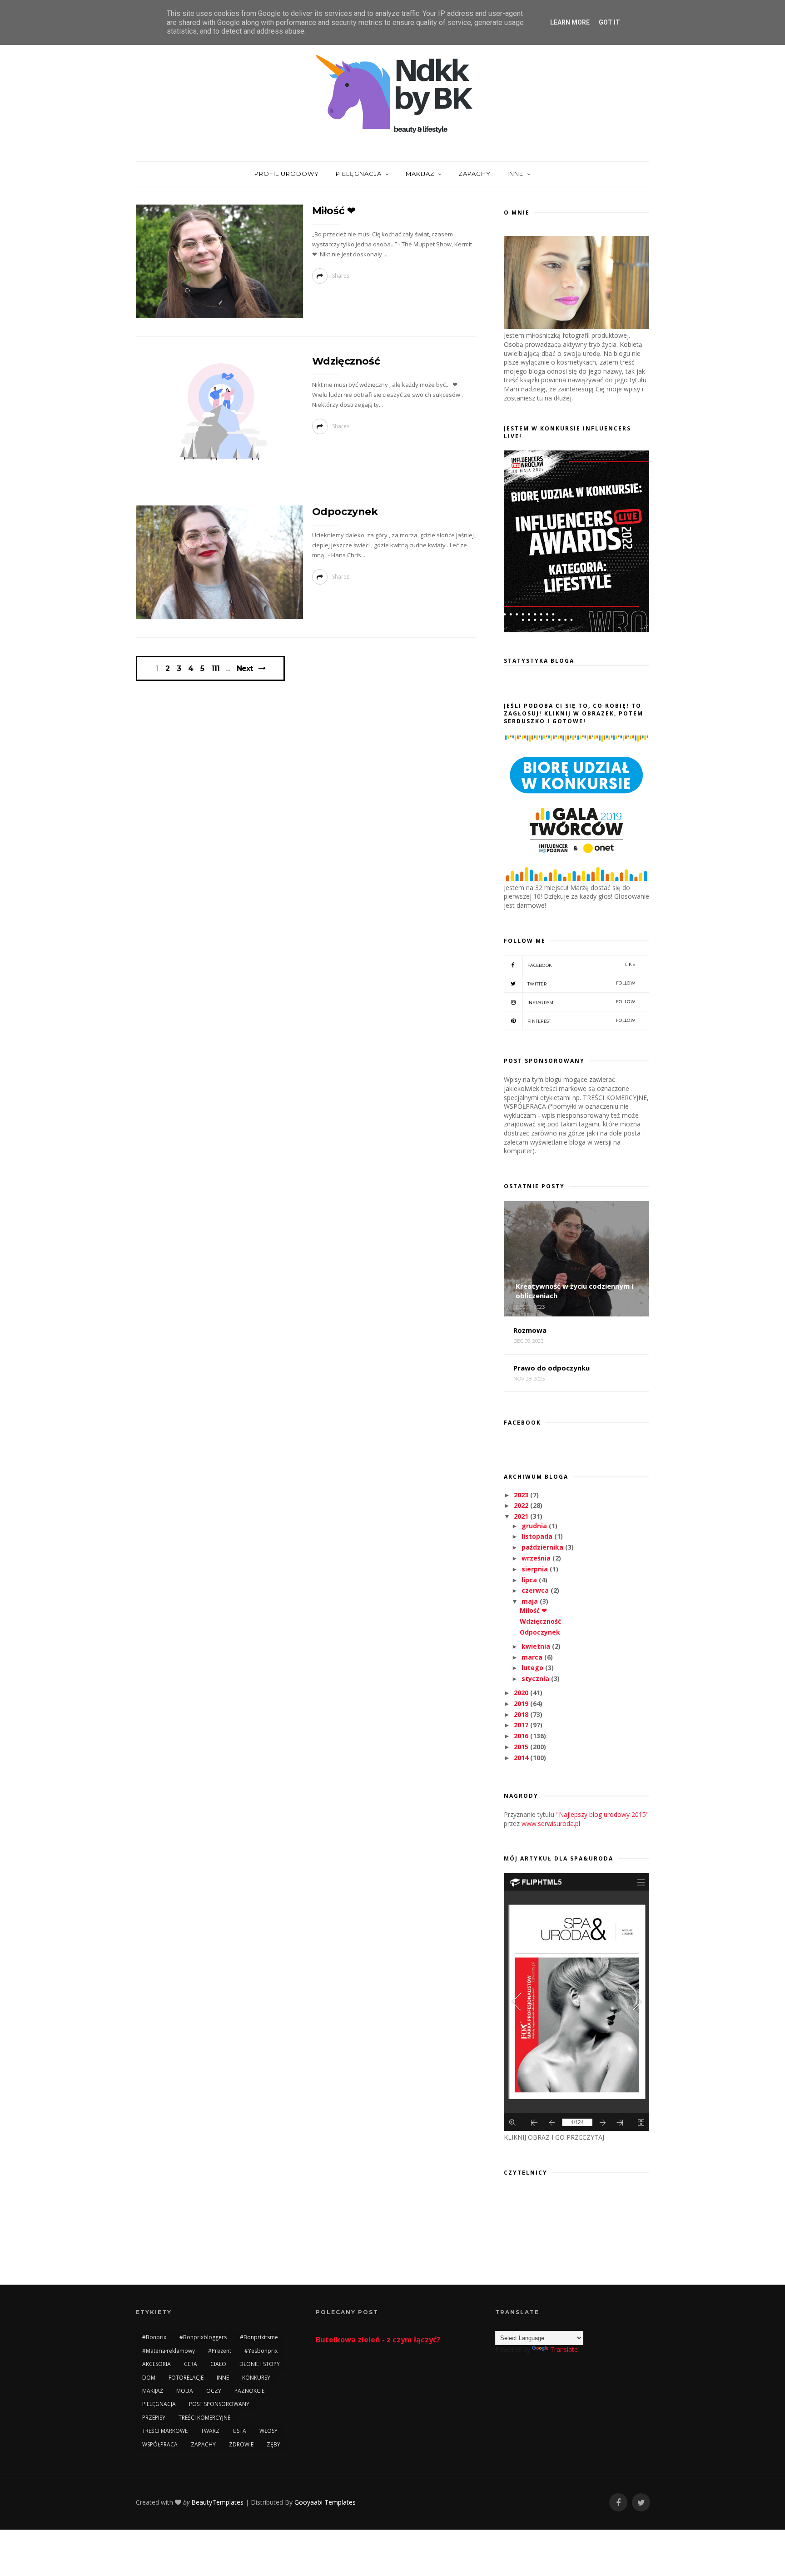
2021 (522, 1516)
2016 (522, 1736)
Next (245, 668)
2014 (522, 1758)
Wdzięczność (346, 361)
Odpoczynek (345, 512)
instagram (581, 1002)
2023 (522, 1495)
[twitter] (641, 2503)
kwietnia (537, 1646)
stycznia (536, 1678)
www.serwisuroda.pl (551, 1823)
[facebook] (618, 2503)
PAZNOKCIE (249, 2391)
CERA (191, 2364)
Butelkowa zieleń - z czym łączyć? (378, 2340)
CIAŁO (218, 2364)
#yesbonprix (261, 2351)
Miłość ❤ (334, 211)
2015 (522, 1747)
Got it (609, 22)
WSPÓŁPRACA (160, 2444)
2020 (522, 1693)
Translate (564, 2349)
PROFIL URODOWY (287, 174)
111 (215, 669)
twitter (581, 983)
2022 (522, 1505)
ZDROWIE (241, 2444)
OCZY (214, 2391)
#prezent (220, 2351)
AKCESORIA (157, 2364)
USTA (239, 2431)
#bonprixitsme (259, 2337)
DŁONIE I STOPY (260, 2364)
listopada (538, 1536)
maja (531, 1601)
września (537, 1558)
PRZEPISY (154, 2418)
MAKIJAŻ (420, 174)
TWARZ (210, 2431)
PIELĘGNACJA (359, 174)
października (543, 1547)
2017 (522, 1725)
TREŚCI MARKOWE (165, 2431)
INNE (515, 174)
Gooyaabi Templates (325, 2502)
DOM (149, 2378)
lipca (530, 1580)
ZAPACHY (474, 174)
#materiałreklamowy (169, 2351)
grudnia (535, 1526)
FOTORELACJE (186, 2378)
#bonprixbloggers (203, 2337)
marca (533, 1657)
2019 (522, 1703)
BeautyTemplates (217, 2502)
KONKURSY (256, 2378)
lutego (533, 1668)
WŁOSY (268, 2431)
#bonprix (154, 2337)
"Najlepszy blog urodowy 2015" (602, 1814)
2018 (522, 1714)
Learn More (570, 22)
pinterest (581, 1021)
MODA (185, 2391)
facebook (581, 965)
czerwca (536, 1590)
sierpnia (536, 1569)
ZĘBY (273, 2444)
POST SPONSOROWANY (219, 2404)
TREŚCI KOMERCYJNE (204, 2418)
